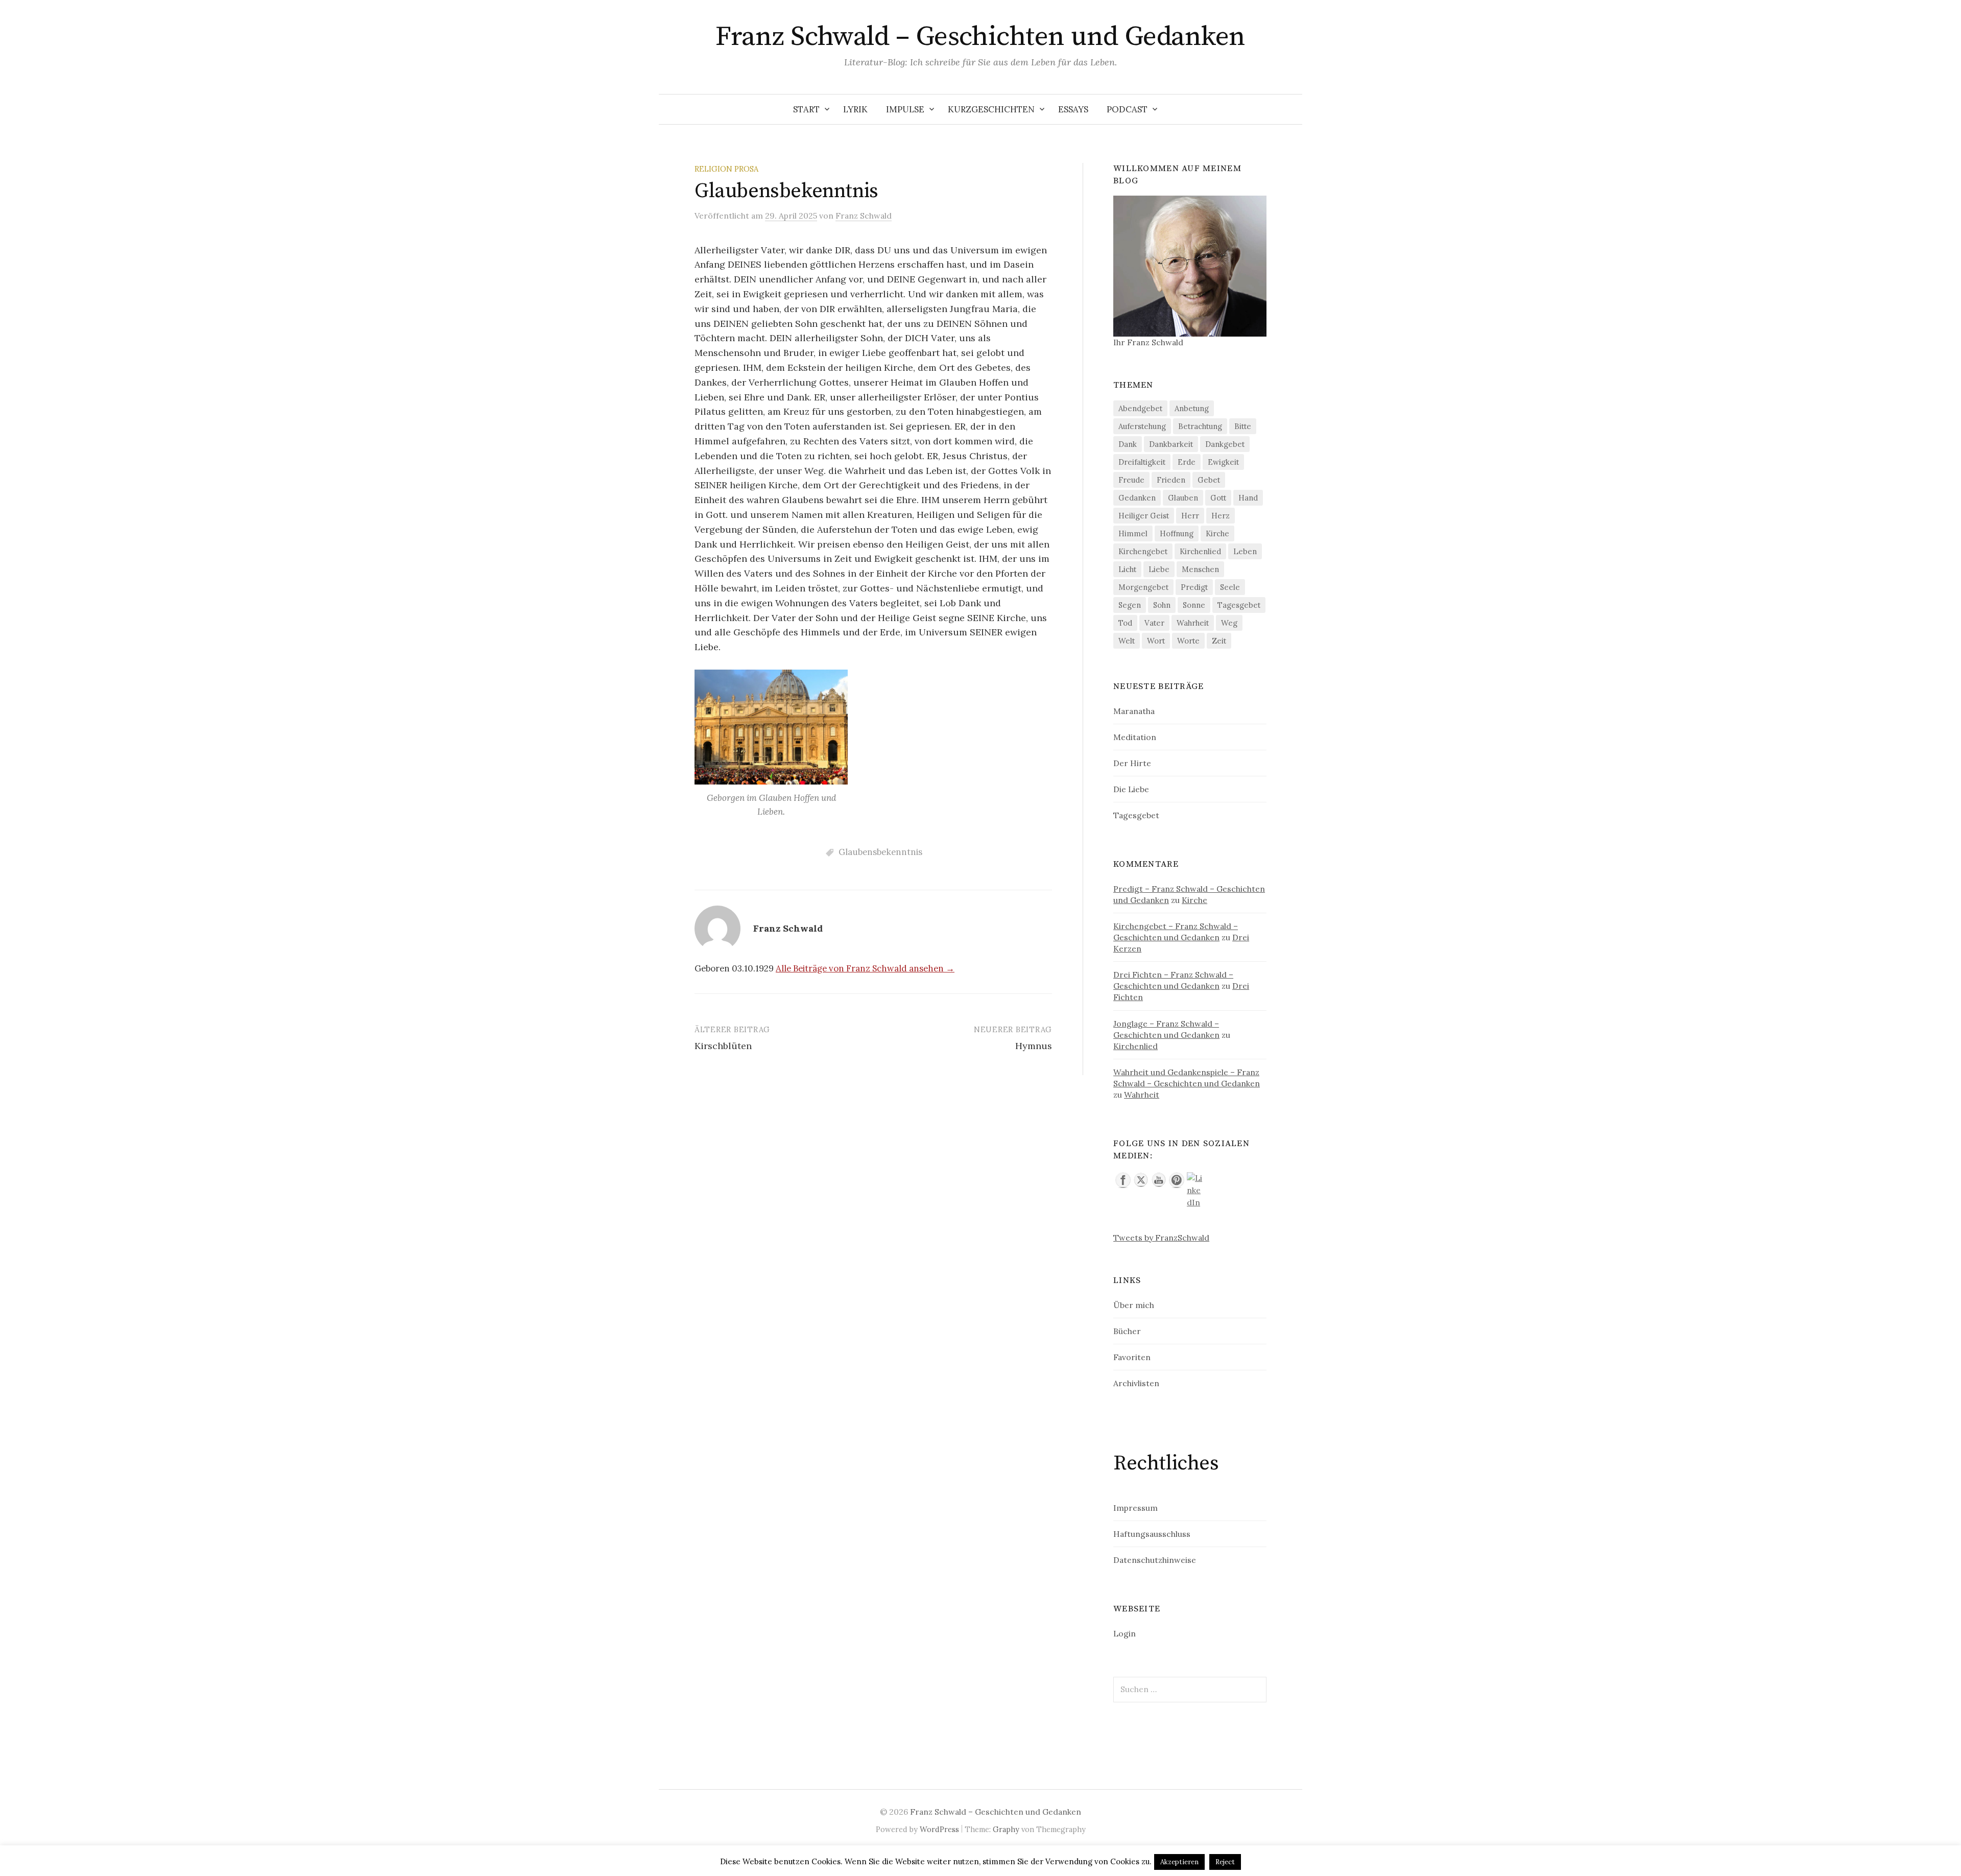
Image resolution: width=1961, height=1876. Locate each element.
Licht (1127, 569)
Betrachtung (1200, 426)
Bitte (1243, 426)
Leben (1245, 551)
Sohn (1162, 605)
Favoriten (1132, 1357)
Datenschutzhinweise (1155, 1560)
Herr (1190, 516)
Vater (1154, 623)
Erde (1187, 462)
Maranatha (1134, 711)
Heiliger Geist (1144, 516)
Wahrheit (1193, 623)
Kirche (1217, 533)
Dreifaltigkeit (1142, 462)
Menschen (1200, 569)
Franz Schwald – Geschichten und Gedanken (980, 37)
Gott (1218, 498)
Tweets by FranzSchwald (1161, 1238)
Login (1125, 1633)
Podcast (1127, 109)
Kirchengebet (1143, 551)
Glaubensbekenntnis (880, 852)
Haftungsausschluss (1152, 1534)
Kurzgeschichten (991, 109)
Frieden (1171, 480)
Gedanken (1137, 498)
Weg (1229, 623)
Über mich (1134, 1305)
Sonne (1194, 605)
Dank (1128, 444)
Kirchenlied (1200, 551)
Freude (1131, 480)
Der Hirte (1132, 763)
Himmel (1133, 533)
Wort (1156, 641)
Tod (1125, 623)
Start (806, 109)
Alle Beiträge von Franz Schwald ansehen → (865, 968)
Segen (1130, 605)
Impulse (905, 109)
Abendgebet (1140, 408)
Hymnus (1034, 1046)
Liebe (1159, 569)
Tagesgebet (1239, 605)
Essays (1073, 109)
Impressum (1135, 1508)
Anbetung (1192, 408)
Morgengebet (1143, 587)
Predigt (1194, 587)
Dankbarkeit (1171, 444)
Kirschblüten (723, 1046)
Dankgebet (1225, 444)
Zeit (1219, 641)
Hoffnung (1177, 533)
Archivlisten (1136, 1383)
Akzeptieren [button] (1179, 1862)
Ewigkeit (1223, 462)
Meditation (1135, 737)
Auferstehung (1142, 426)
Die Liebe (1131, 789)
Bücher (1127, 1331)
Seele (1230, 587)
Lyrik (855, 109)
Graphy (1006, 1829)
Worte (1188, 641)
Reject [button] (1225, 1862)
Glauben (1183, 498)
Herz (1221, 516)
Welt (1127, 641)
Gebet (1209, 480)
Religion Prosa (726, 169)
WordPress (939, 1829)
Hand (1248, 498)
